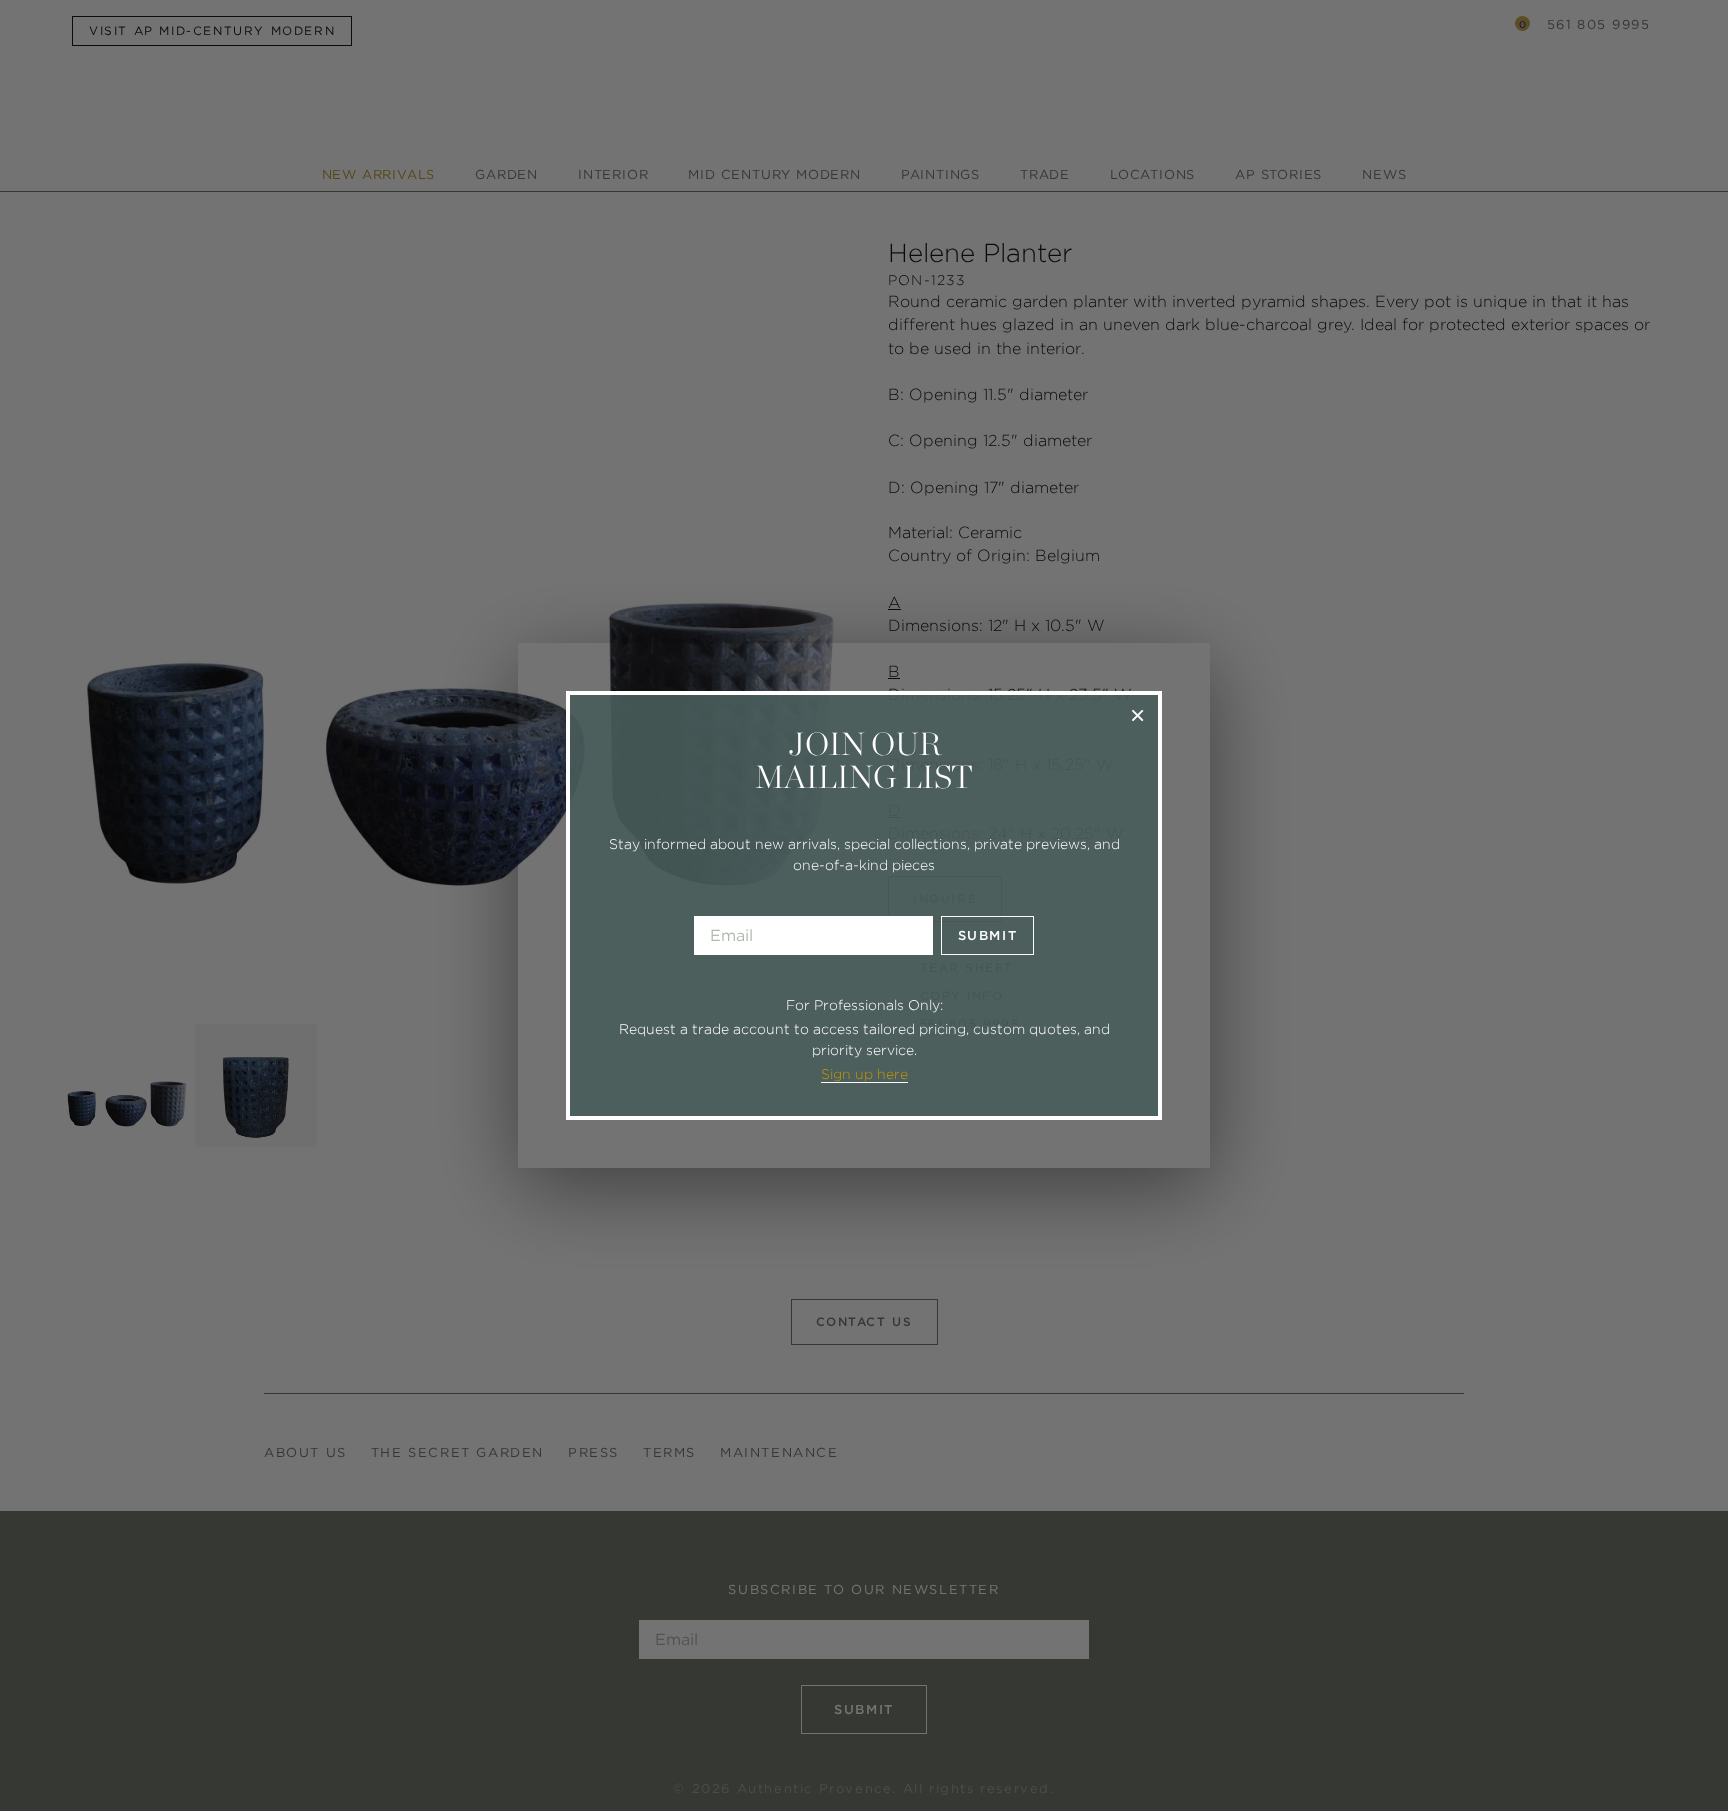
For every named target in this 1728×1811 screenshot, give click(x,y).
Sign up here (864, 1074)
